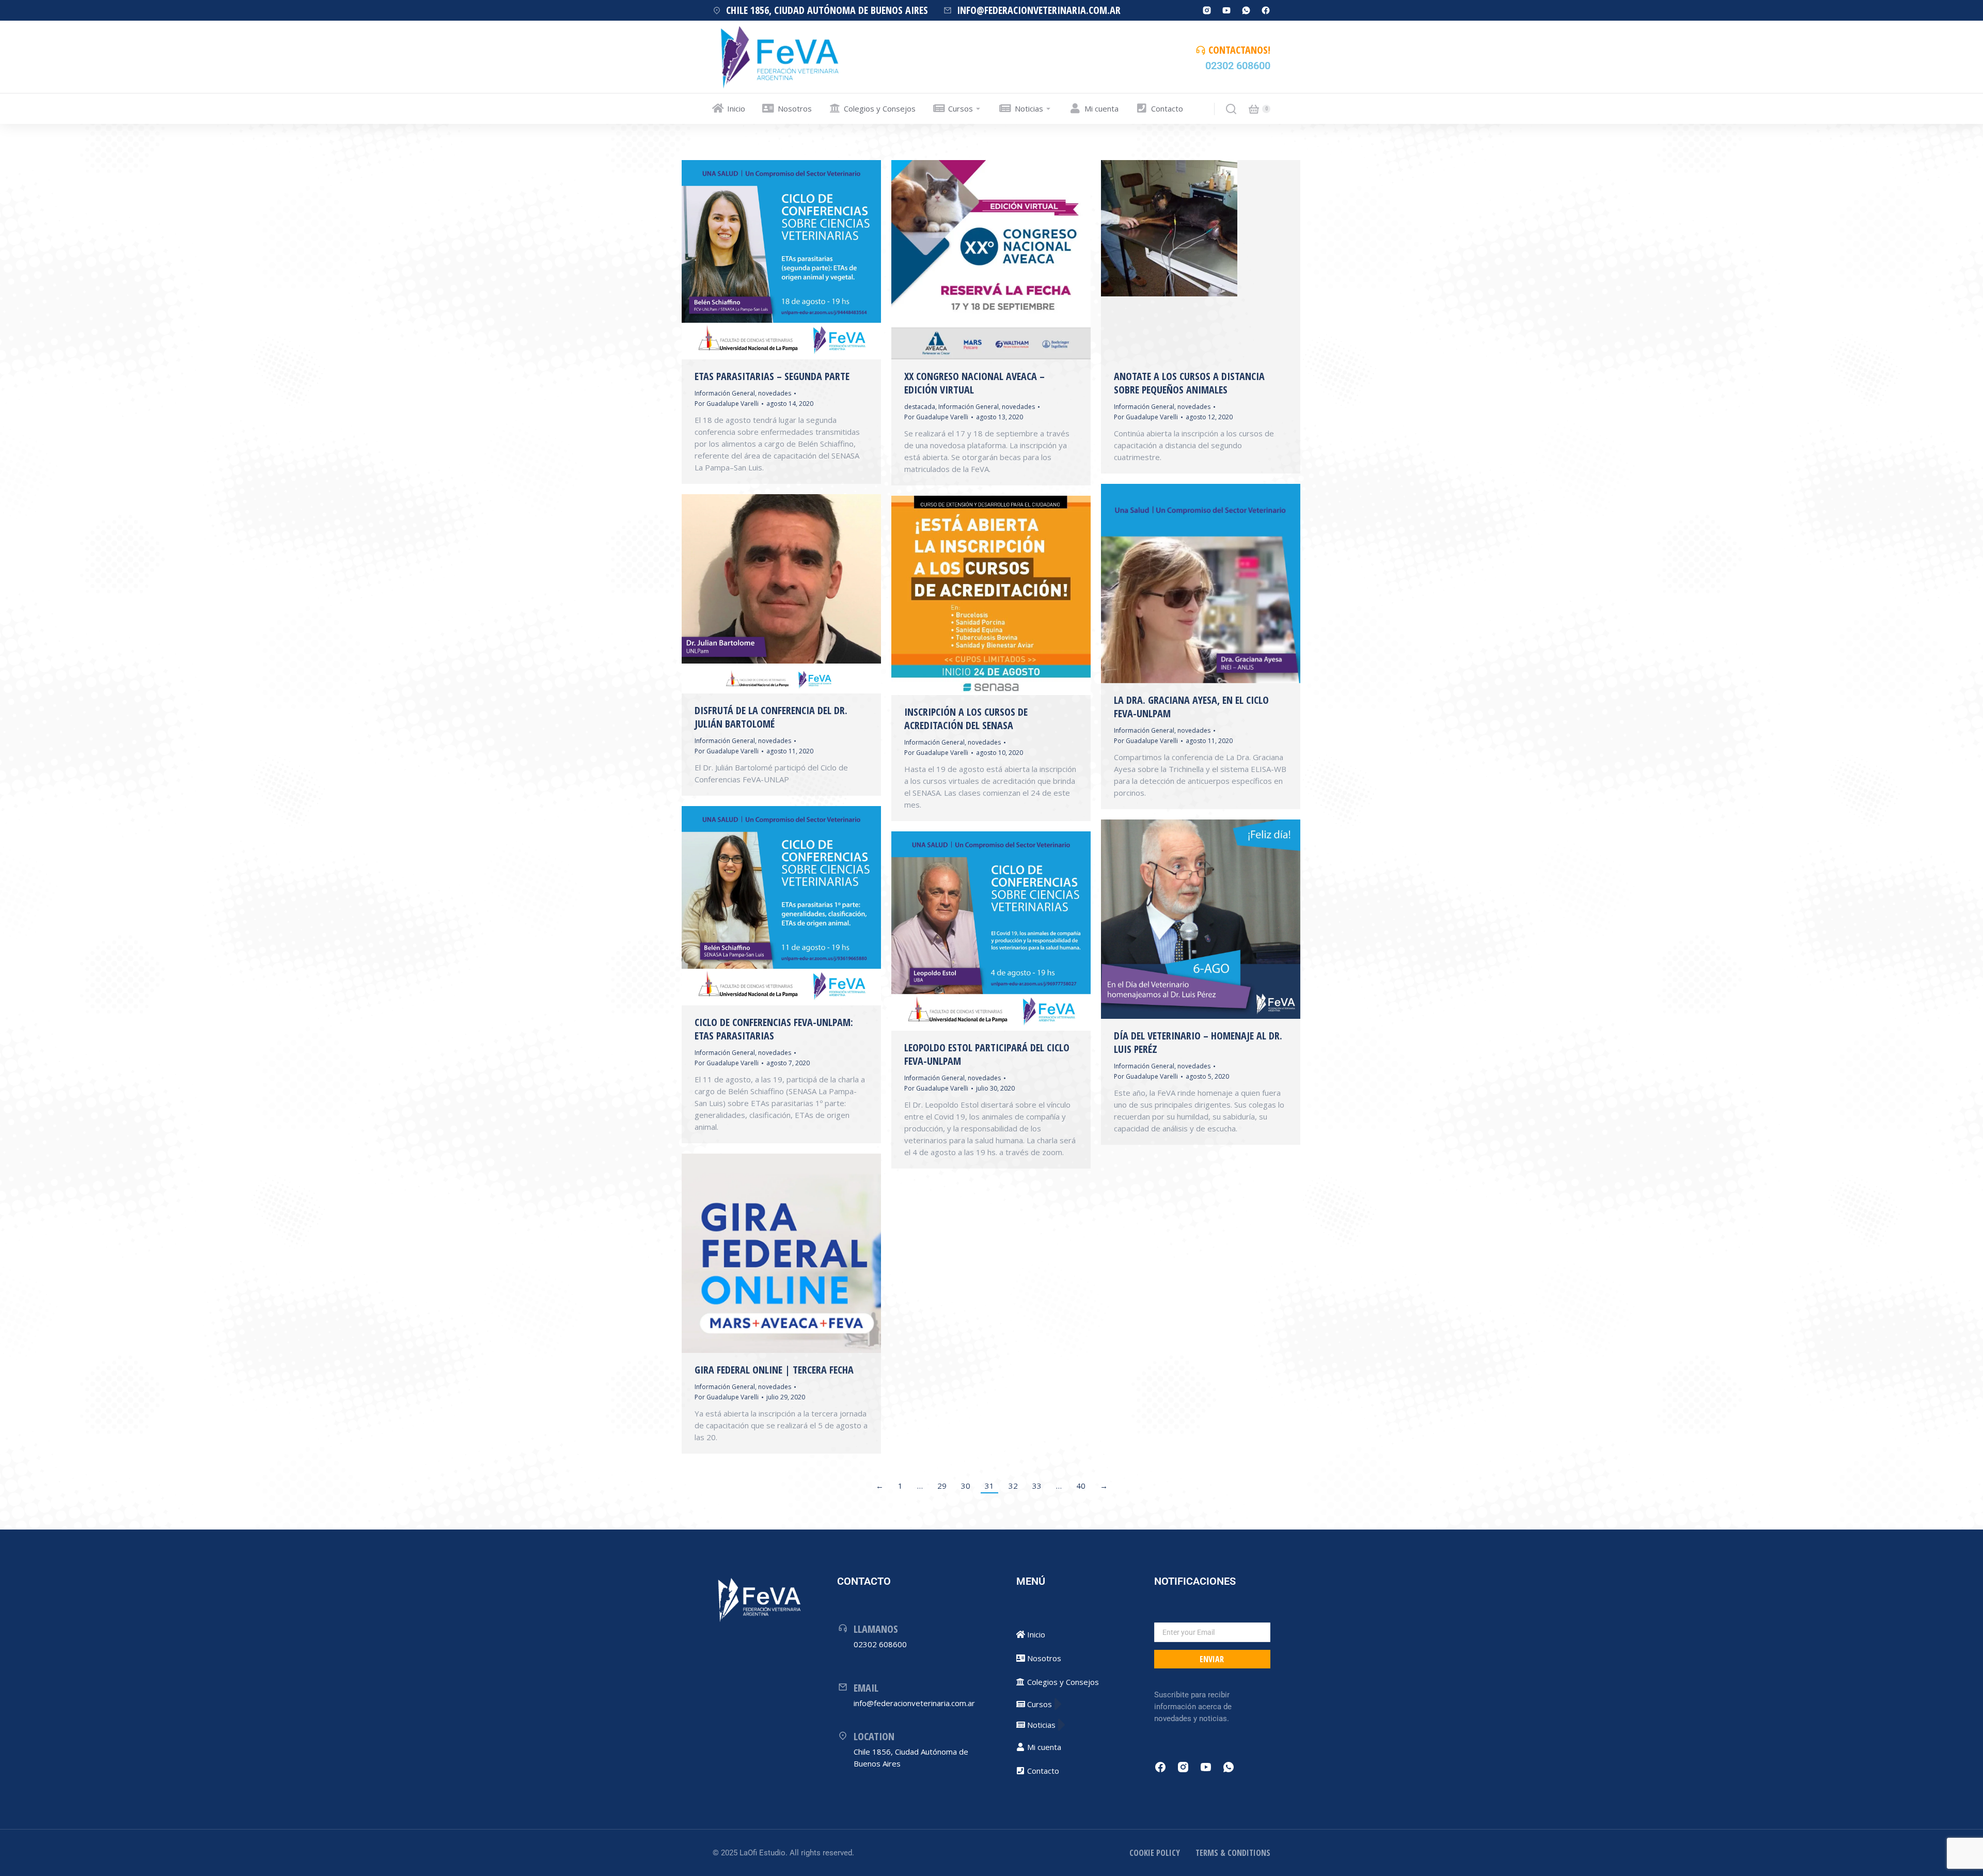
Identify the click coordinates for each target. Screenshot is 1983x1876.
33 (1037, 1486)
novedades (775, 393)
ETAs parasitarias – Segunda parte (772, 376)
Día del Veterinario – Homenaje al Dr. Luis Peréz (1198, 1042)
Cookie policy (1155, 1853)
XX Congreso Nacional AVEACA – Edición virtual (974, 383)
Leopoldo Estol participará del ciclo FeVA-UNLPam (987, 1054)
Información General (725, 393)
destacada (920, 407)
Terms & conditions (1233, 1853)
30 (966, 1486)
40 (1081, 1486)
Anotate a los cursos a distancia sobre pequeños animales (1189, 383)
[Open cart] (1254, 109)
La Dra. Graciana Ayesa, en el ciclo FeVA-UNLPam (1191, 707)
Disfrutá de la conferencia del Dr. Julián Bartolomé (771, 717)
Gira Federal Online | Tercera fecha (774, 1370)
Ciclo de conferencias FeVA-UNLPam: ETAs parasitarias (774, 1029)
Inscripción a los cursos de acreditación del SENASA (966, 719)
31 (989, 1486)
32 (1013, 1486)
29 (942, 1486)
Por (727, 404)
